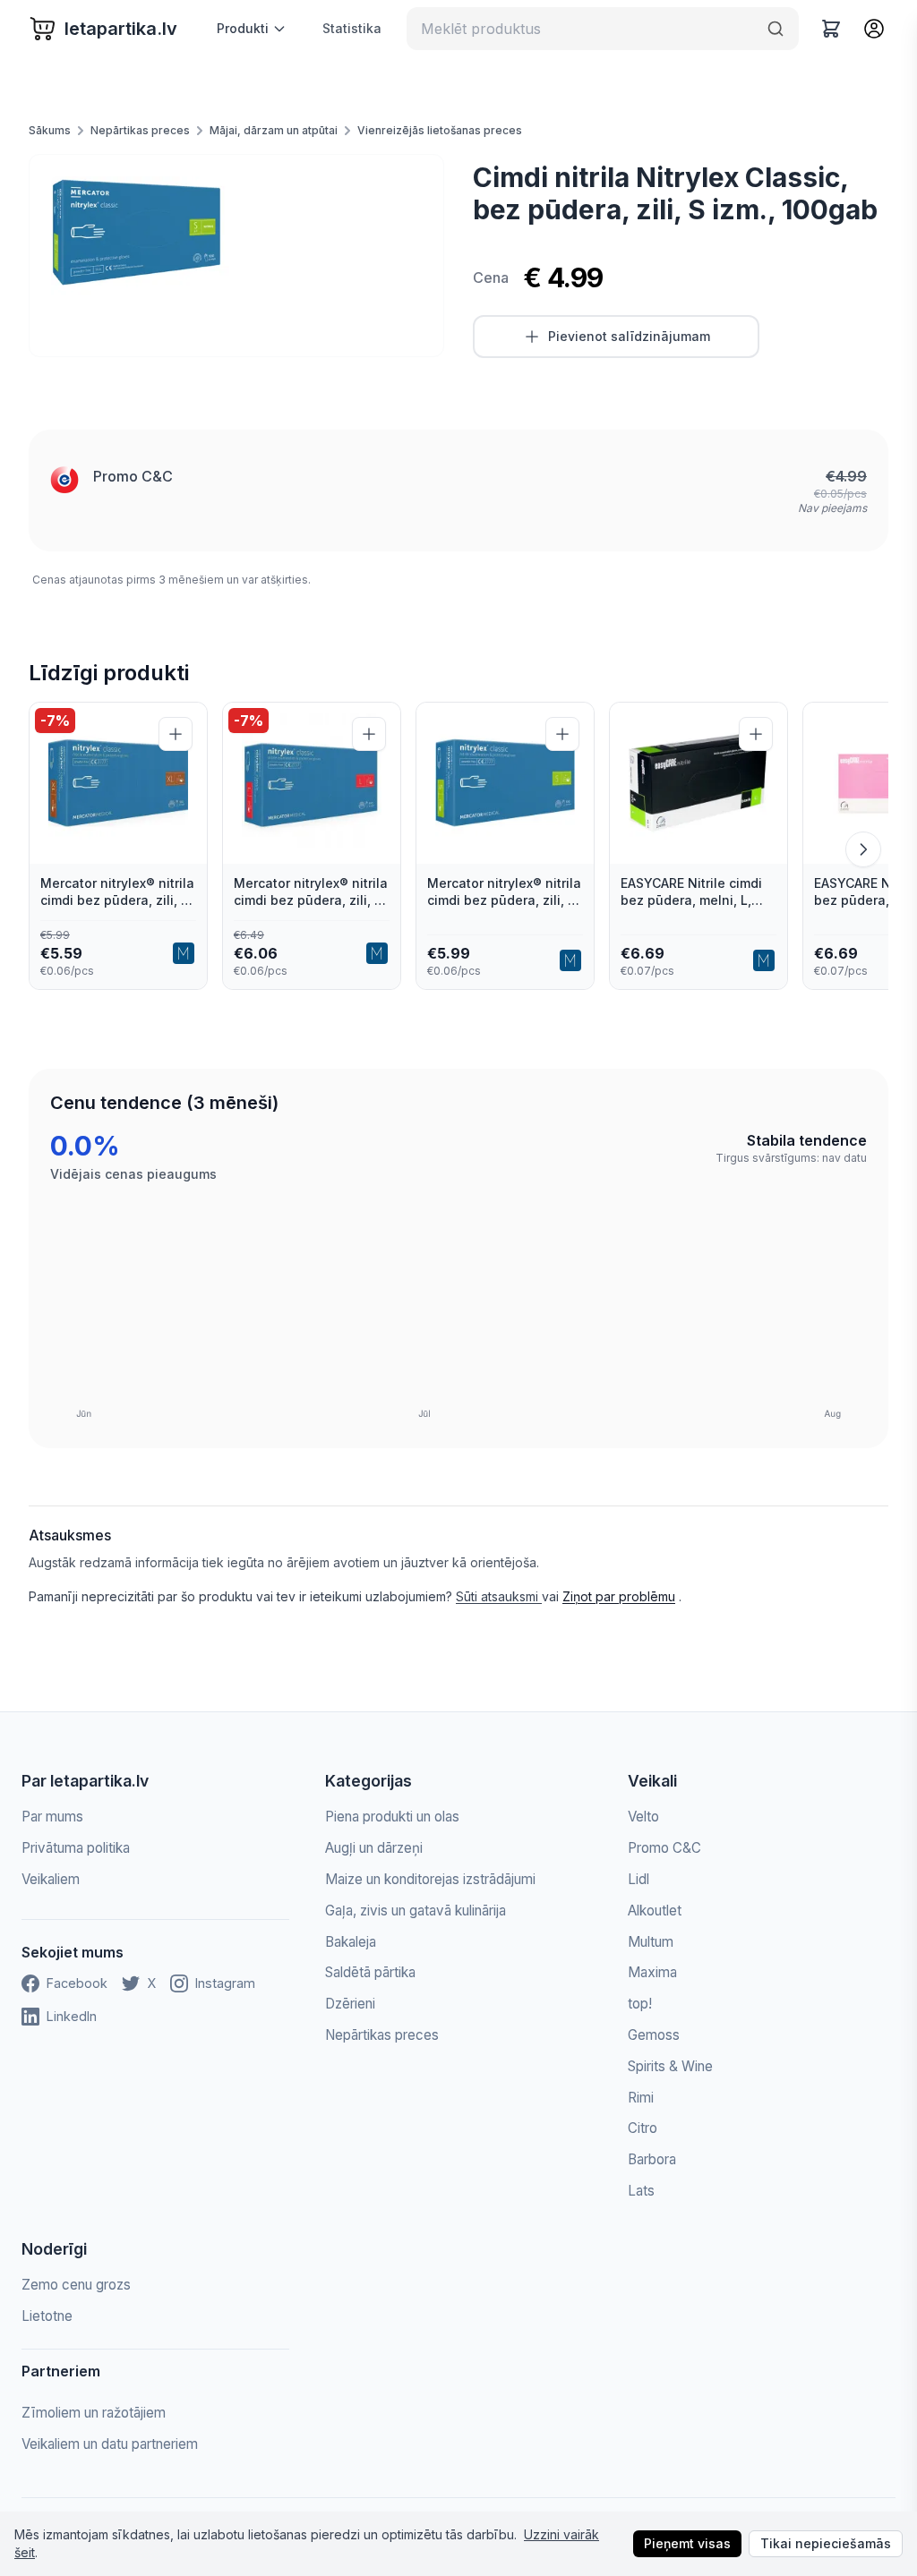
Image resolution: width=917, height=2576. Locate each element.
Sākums (50, 130)
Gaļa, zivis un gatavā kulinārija (416, 1911)
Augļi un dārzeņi (374, 1848)
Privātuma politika (76, 1848)
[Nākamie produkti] (863, 849)
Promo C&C (133, 476)
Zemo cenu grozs (76, 2285)
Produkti (243, 28)
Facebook (77, 1983)
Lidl (638, 1879)
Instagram (225, 1983)
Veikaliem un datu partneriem (110, 2444)
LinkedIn (72, 2016)
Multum (651, 1942)
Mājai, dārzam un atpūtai (274, 130)
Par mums (52, 1817)
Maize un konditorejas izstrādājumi (430, 1879)
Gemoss (654, 2035)
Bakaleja (351, 1942)
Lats (641, 2191)
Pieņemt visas (687, 2543)
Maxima (652, 1972)
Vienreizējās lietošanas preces (440, 130)
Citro (643, 2128)
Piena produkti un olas (392, 1817)
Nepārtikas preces (140, 130)
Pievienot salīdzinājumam (629, 336)
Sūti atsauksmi (499, 1596)
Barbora (652, 2159)
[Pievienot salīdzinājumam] (176, 734)
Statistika (352, 28)
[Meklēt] (776, 29)
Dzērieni (350, 2004)
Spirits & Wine (670, 2066)
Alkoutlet (655, 1911)
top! (640, 2004)
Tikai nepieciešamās (826, 2543)
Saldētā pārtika (370, 1972)
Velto (643, 1817)
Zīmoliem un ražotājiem (94, 2413)
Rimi (641, 2098)
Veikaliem (51, 1879)
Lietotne (47, 2316)
